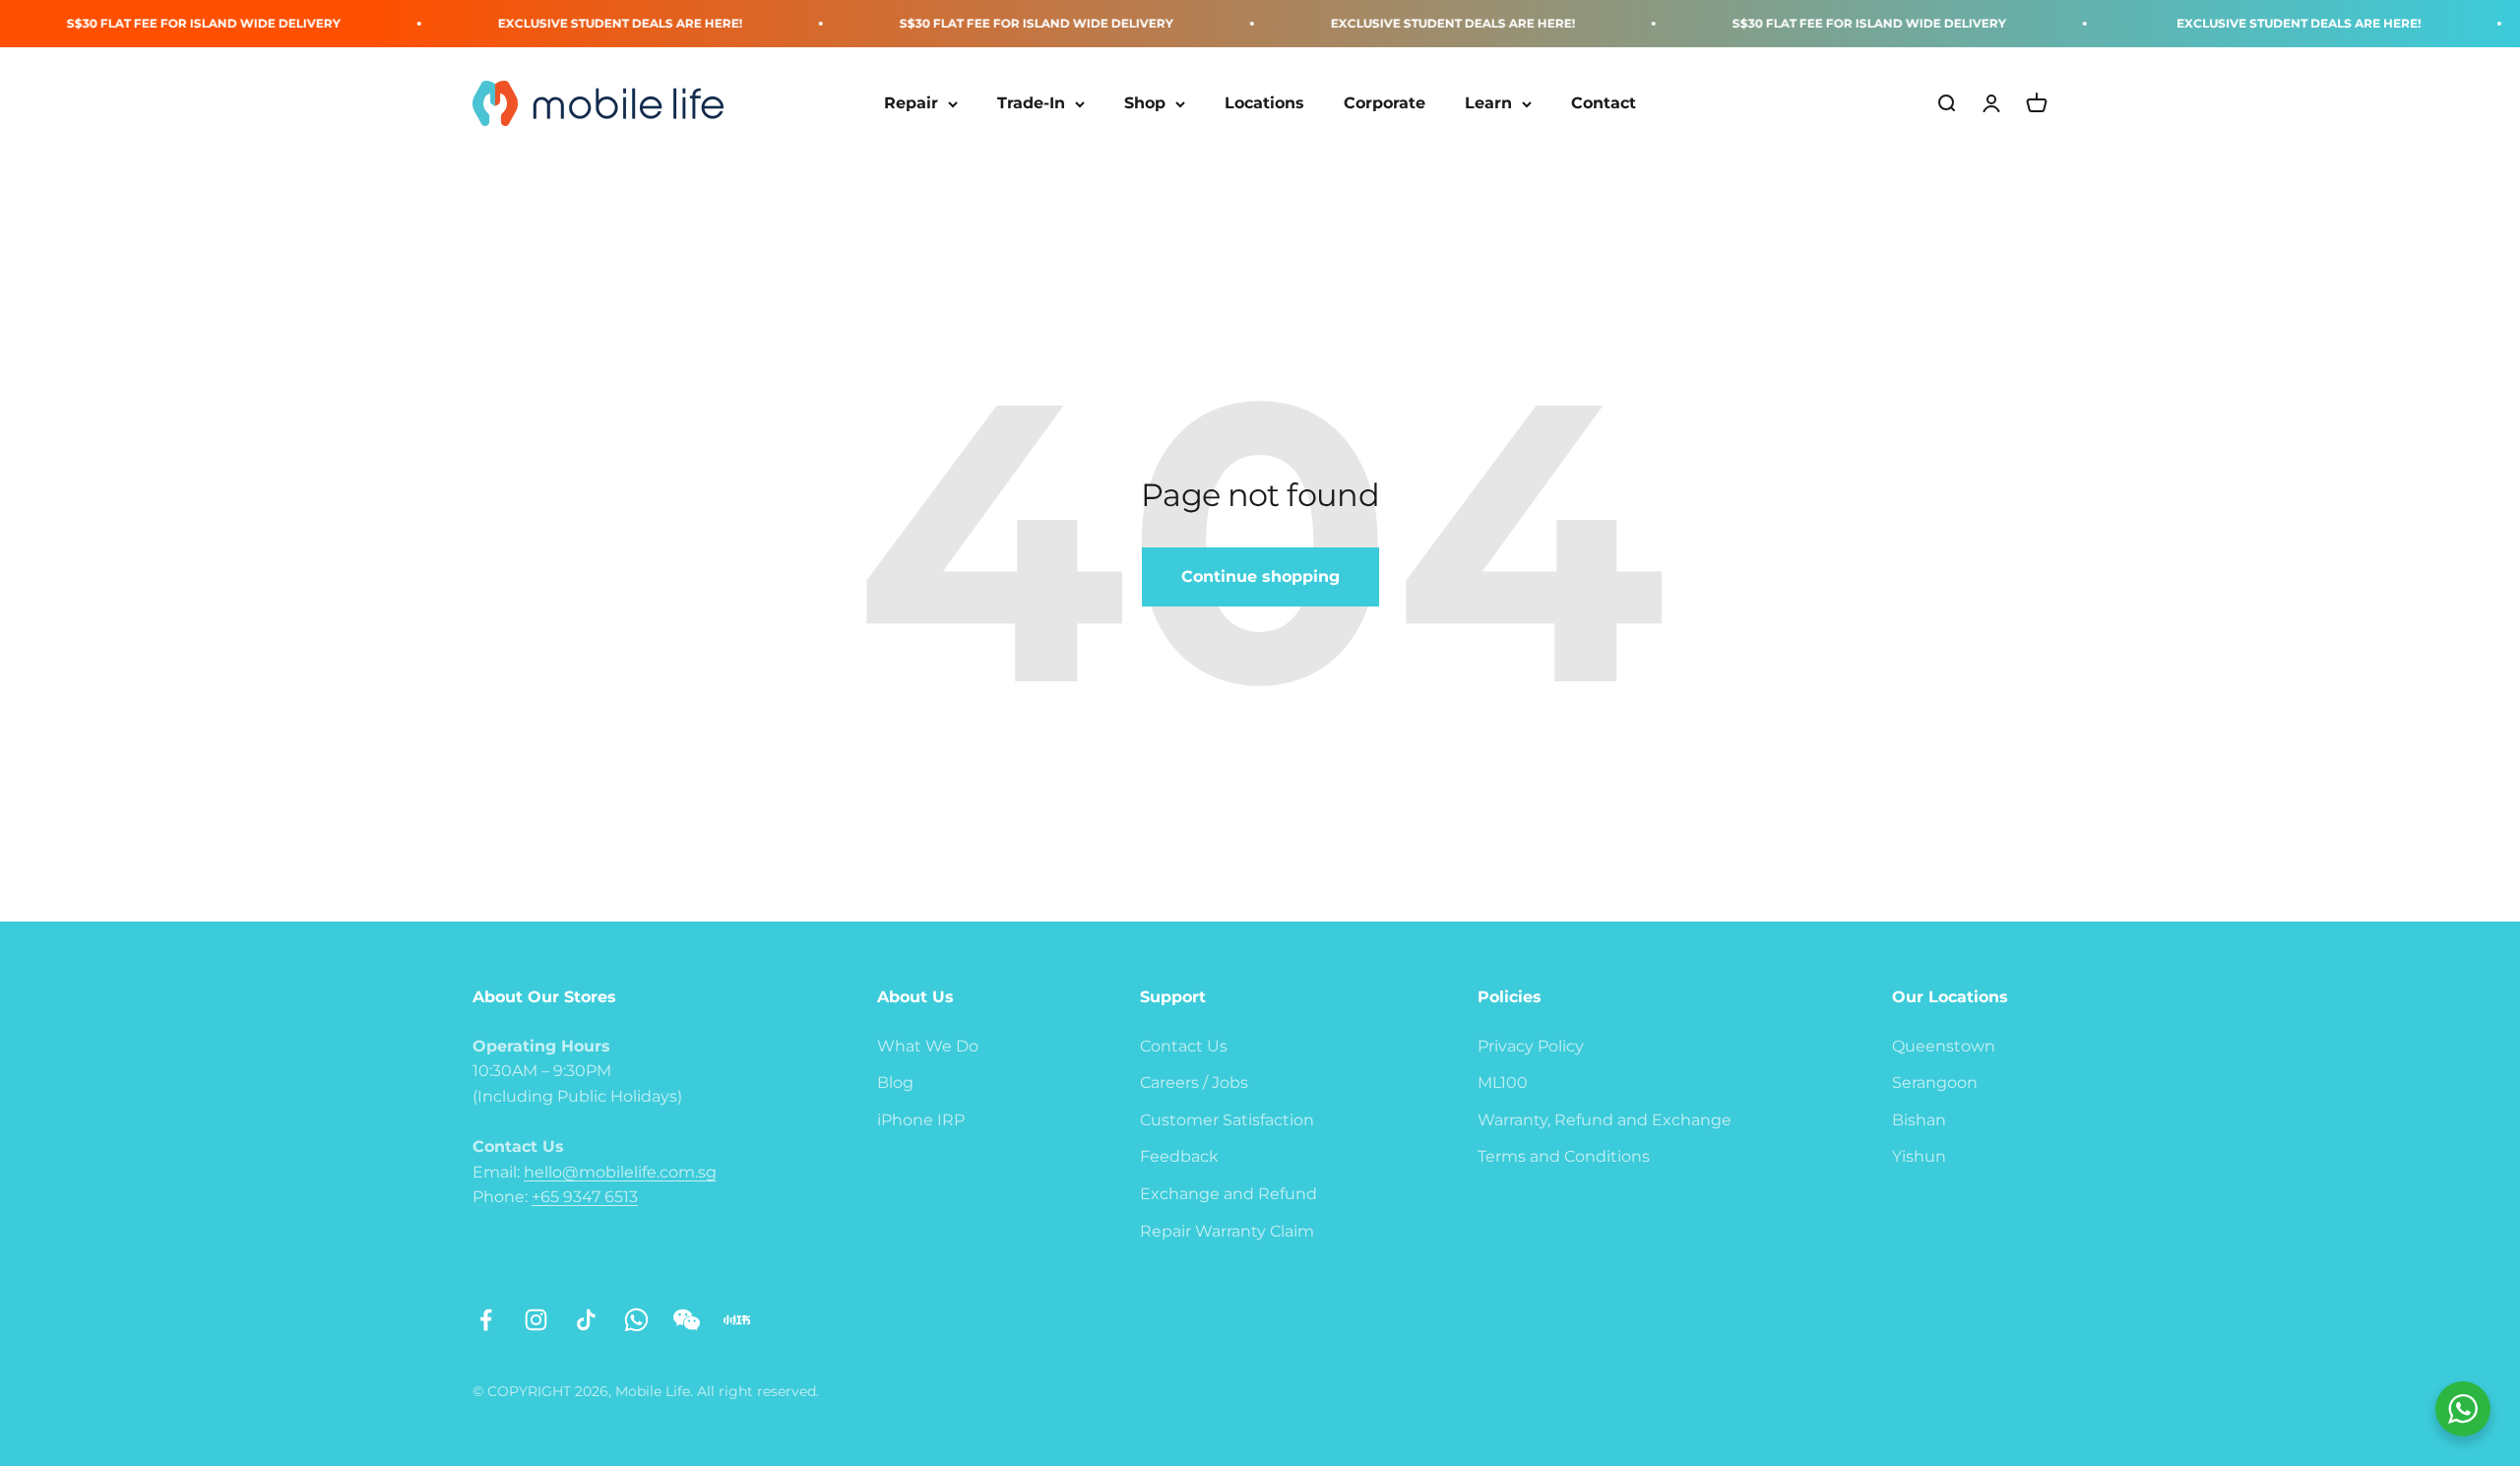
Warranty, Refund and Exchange (1605, 1120)
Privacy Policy (1531, 1046)
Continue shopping (1260, 576)
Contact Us (1184, 1046)
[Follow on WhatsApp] (636, 1320)
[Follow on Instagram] (536, 1320)
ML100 (1503, 1083)
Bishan (1919, 1120)
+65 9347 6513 (585, 1197)
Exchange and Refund (1228, 1194)
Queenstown (1944, 1046)
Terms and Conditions (1564, 1156)
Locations (1264, 104)
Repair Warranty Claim (1227, 1231)
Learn (1488, 104)
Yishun (1919, 1156)
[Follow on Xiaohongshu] (737, 1320)
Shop (1145, 104)
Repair (911, 104)
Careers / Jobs (1194, 1083)
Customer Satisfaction (1227, 1120)
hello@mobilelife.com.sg (620, 1172)
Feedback (1179, 1156)
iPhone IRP (921, 1120)
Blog (895, 1083)
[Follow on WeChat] (687, 1320)
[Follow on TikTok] (586, 1320)
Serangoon (1935, 1083)
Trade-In (1031, 104)
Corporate (1385, 104)
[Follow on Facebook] (486, 1320)
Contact (1604, 104)
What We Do (928, 1046)
